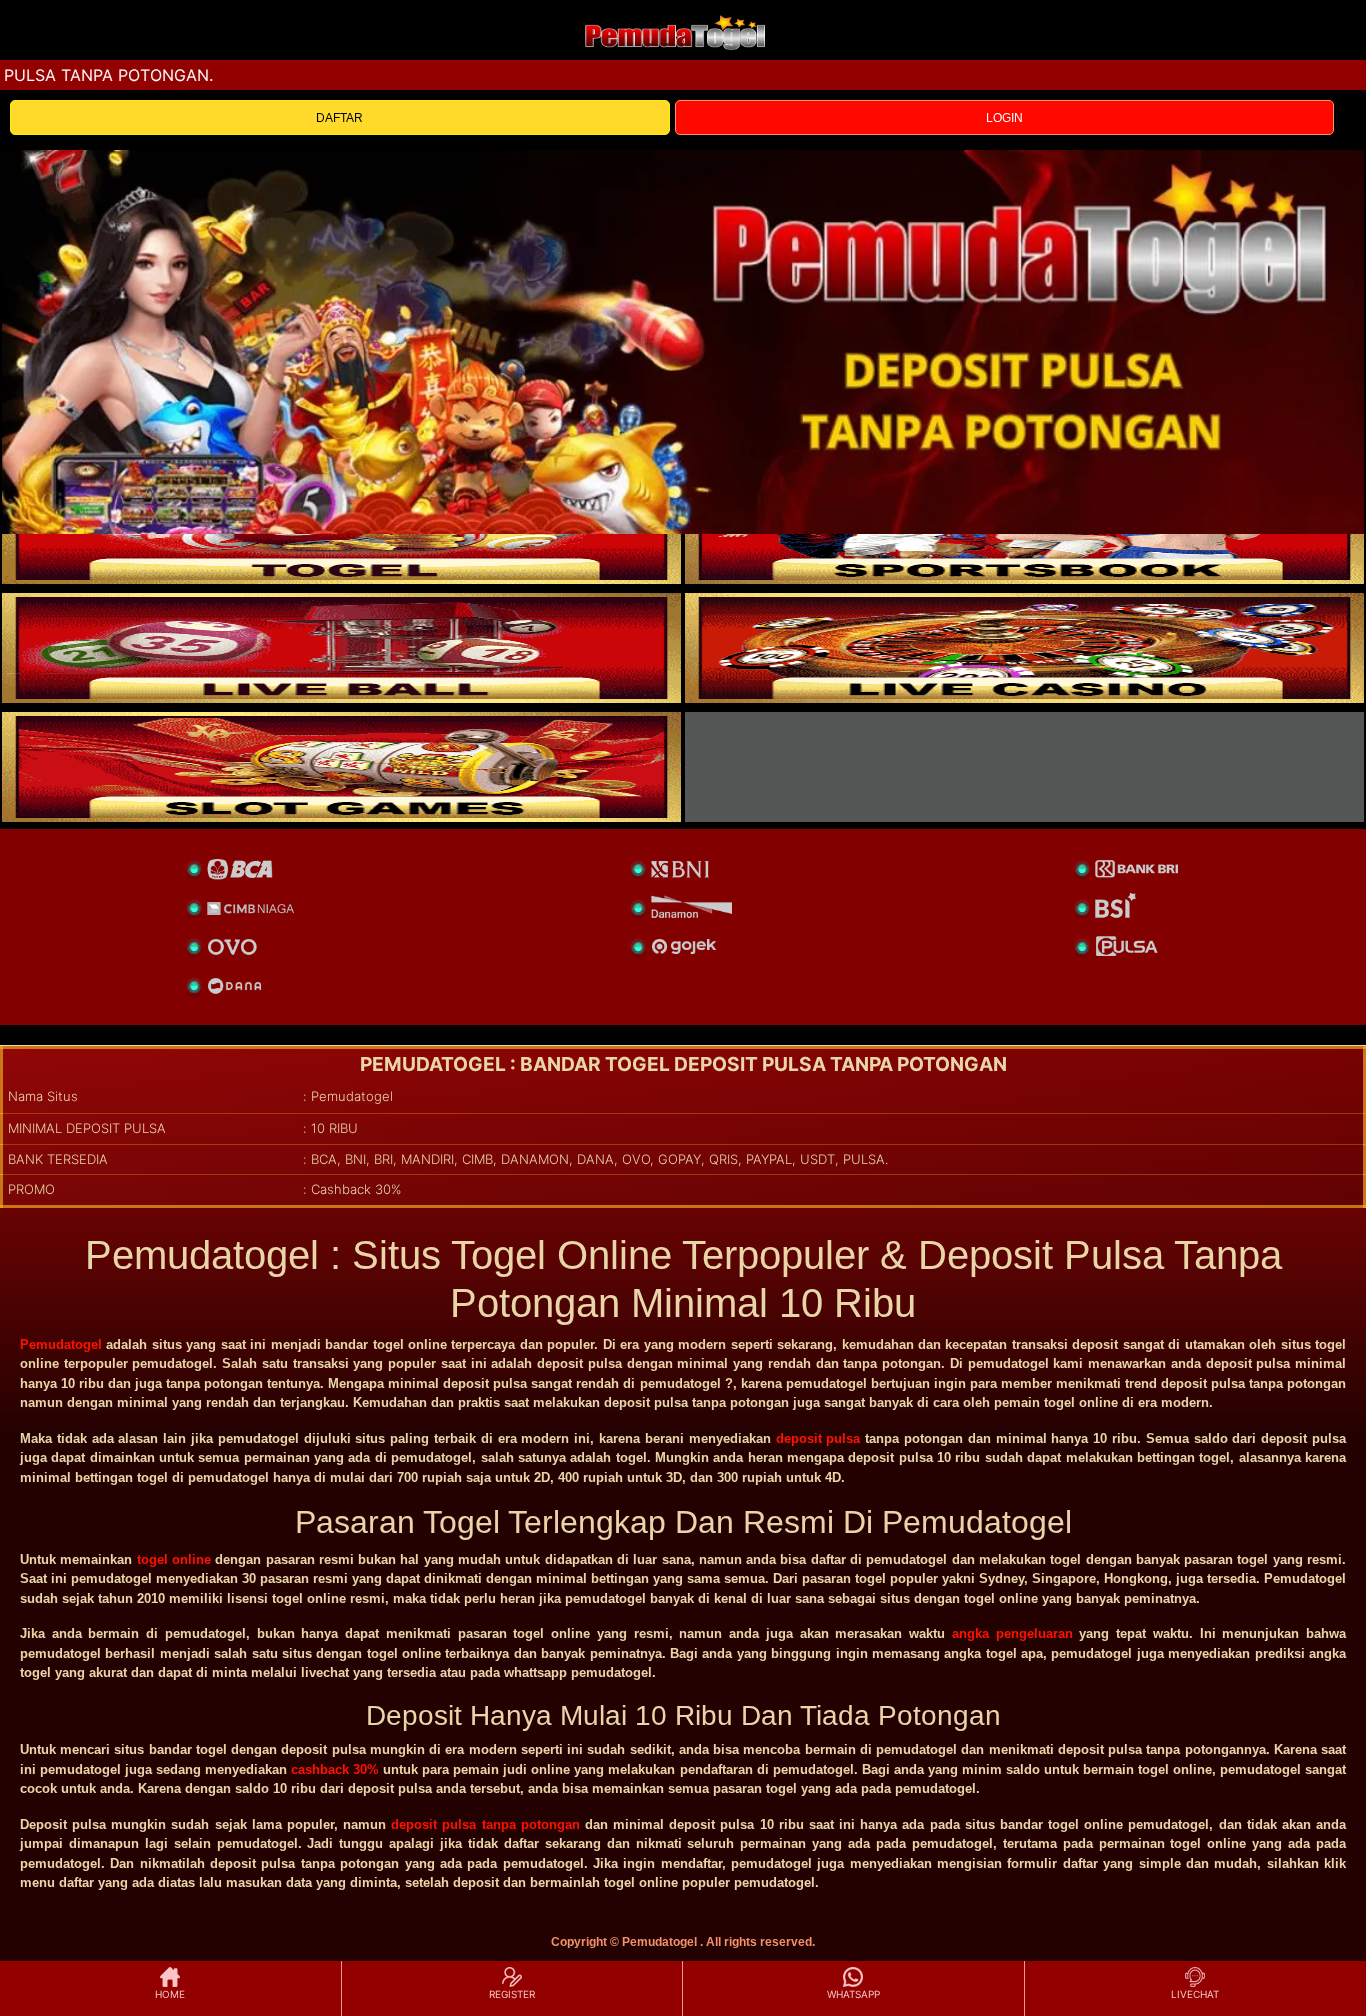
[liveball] (1024, 767)
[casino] (1024, 648)
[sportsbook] (341, 648)
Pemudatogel (61, 1344)
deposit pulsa (818, 1438)
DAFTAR (339, 118)
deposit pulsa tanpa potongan (485, 1824)
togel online (174, 1559)
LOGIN (1004, 118)
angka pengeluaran (1012, 1633)
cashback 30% (335, 1769)
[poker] (341, 767)
